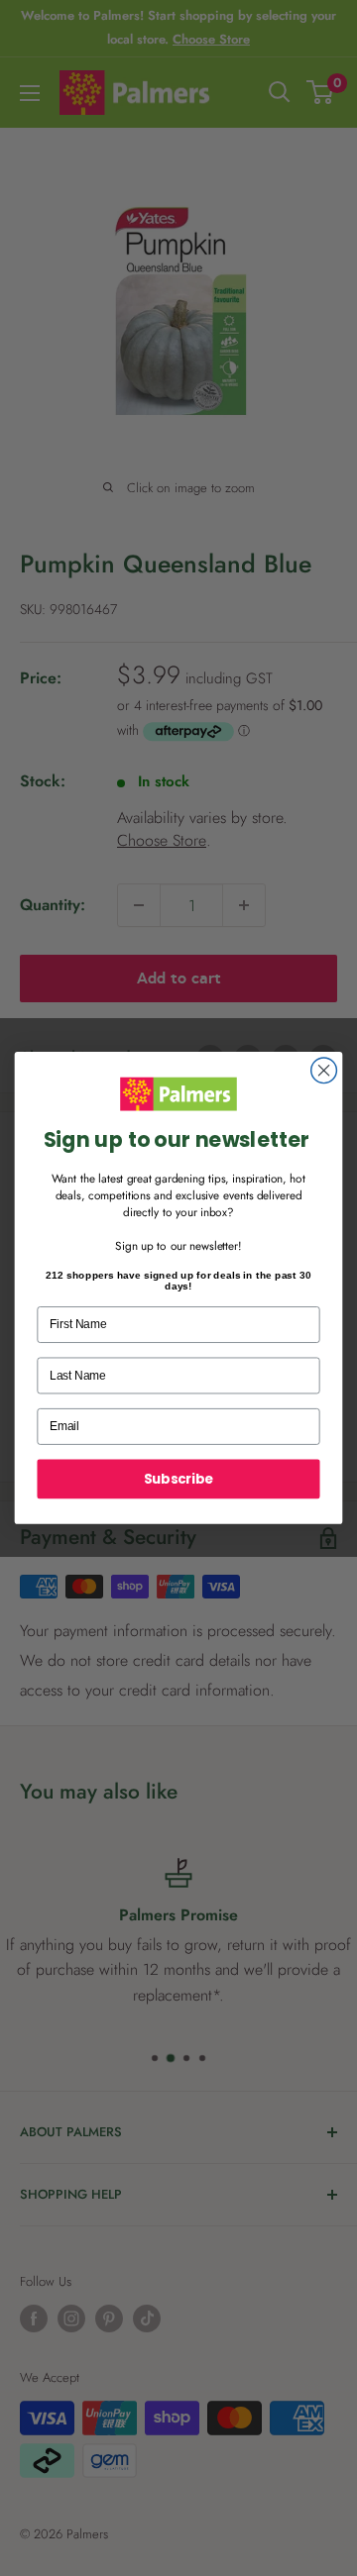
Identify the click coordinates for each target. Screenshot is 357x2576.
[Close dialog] (324, 1071)
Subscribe (178, 1479)
